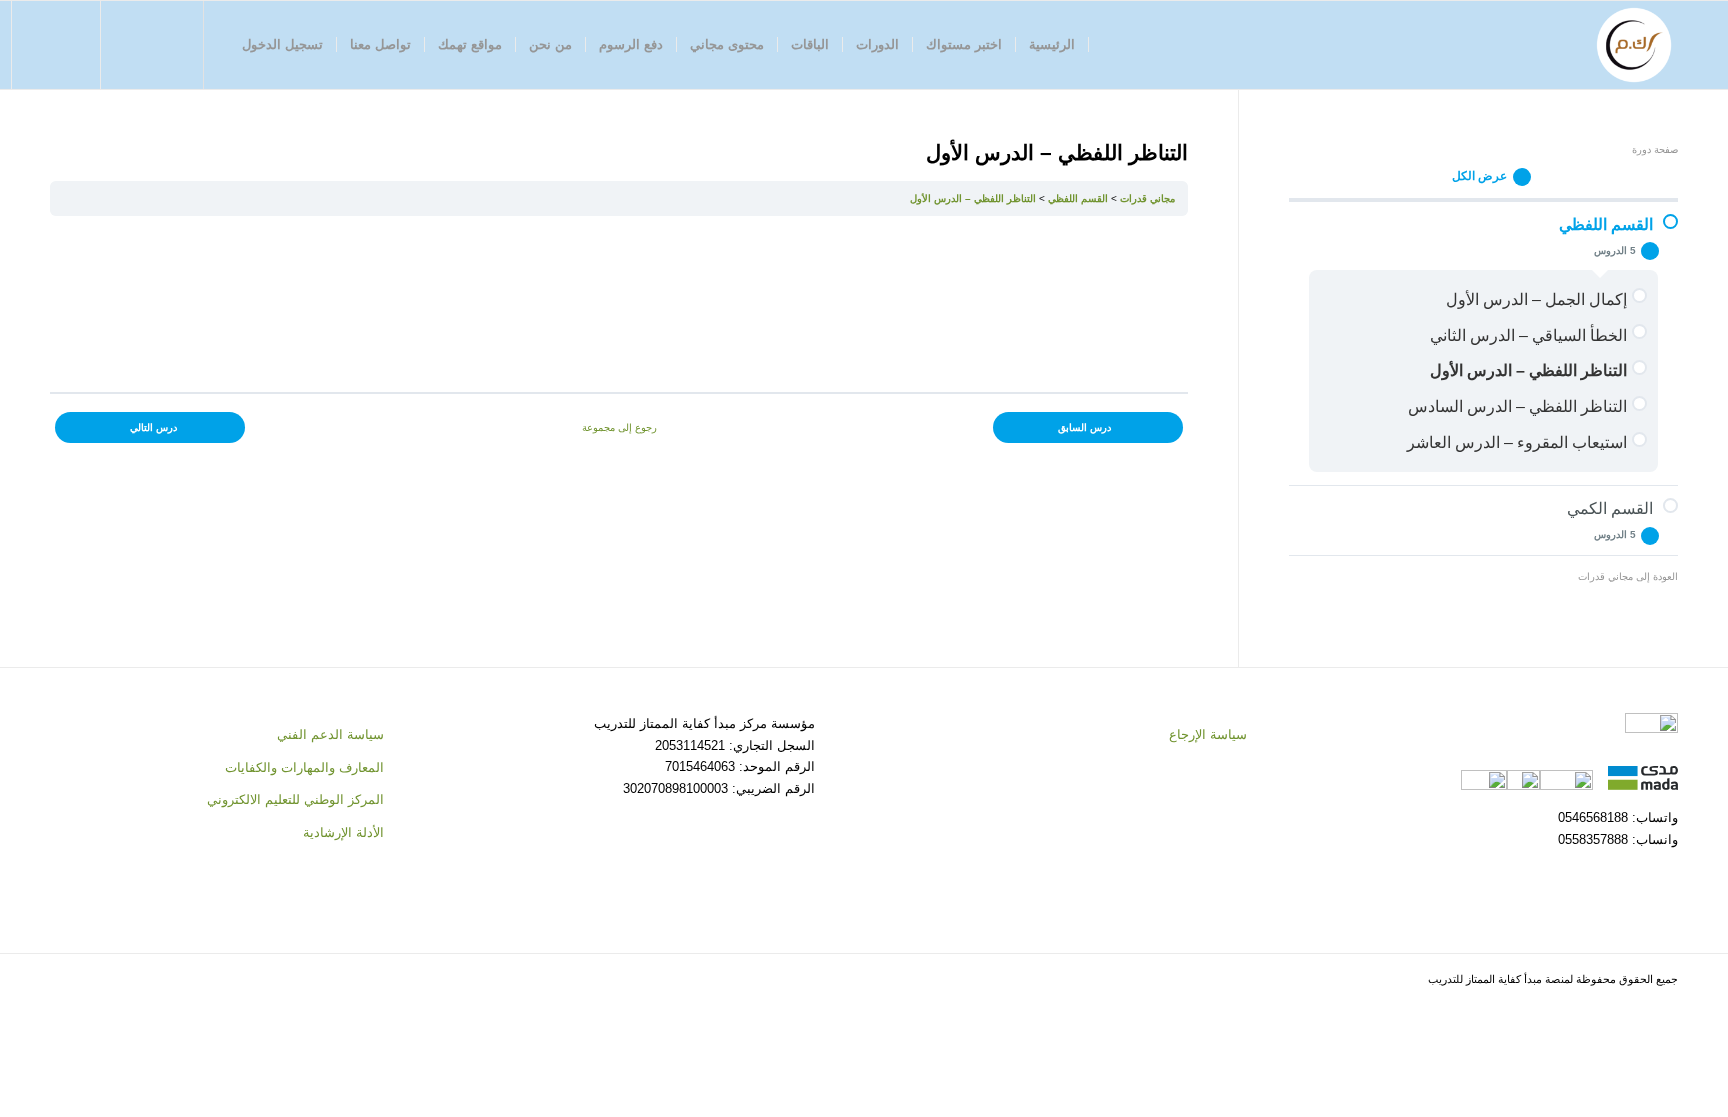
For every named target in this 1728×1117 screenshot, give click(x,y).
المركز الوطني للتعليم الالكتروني (295, 799)
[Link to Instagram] (133, 44)
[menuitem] (1052, 45)
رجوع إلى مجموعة (619, 427)
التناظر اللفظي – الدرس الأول (973, 198)
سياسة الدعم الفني (330, 734)
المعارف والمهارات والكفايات (304, 767)
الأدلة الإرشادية (343, 832)
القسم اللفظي (1078, 198)
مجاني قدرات (1147, 198)
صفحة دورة (1655, 149)
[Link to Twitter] (163, 44)
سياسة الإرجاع (1208, 734)
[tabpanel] (619, 304)
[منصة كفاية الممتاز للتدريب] (1634, 45)
